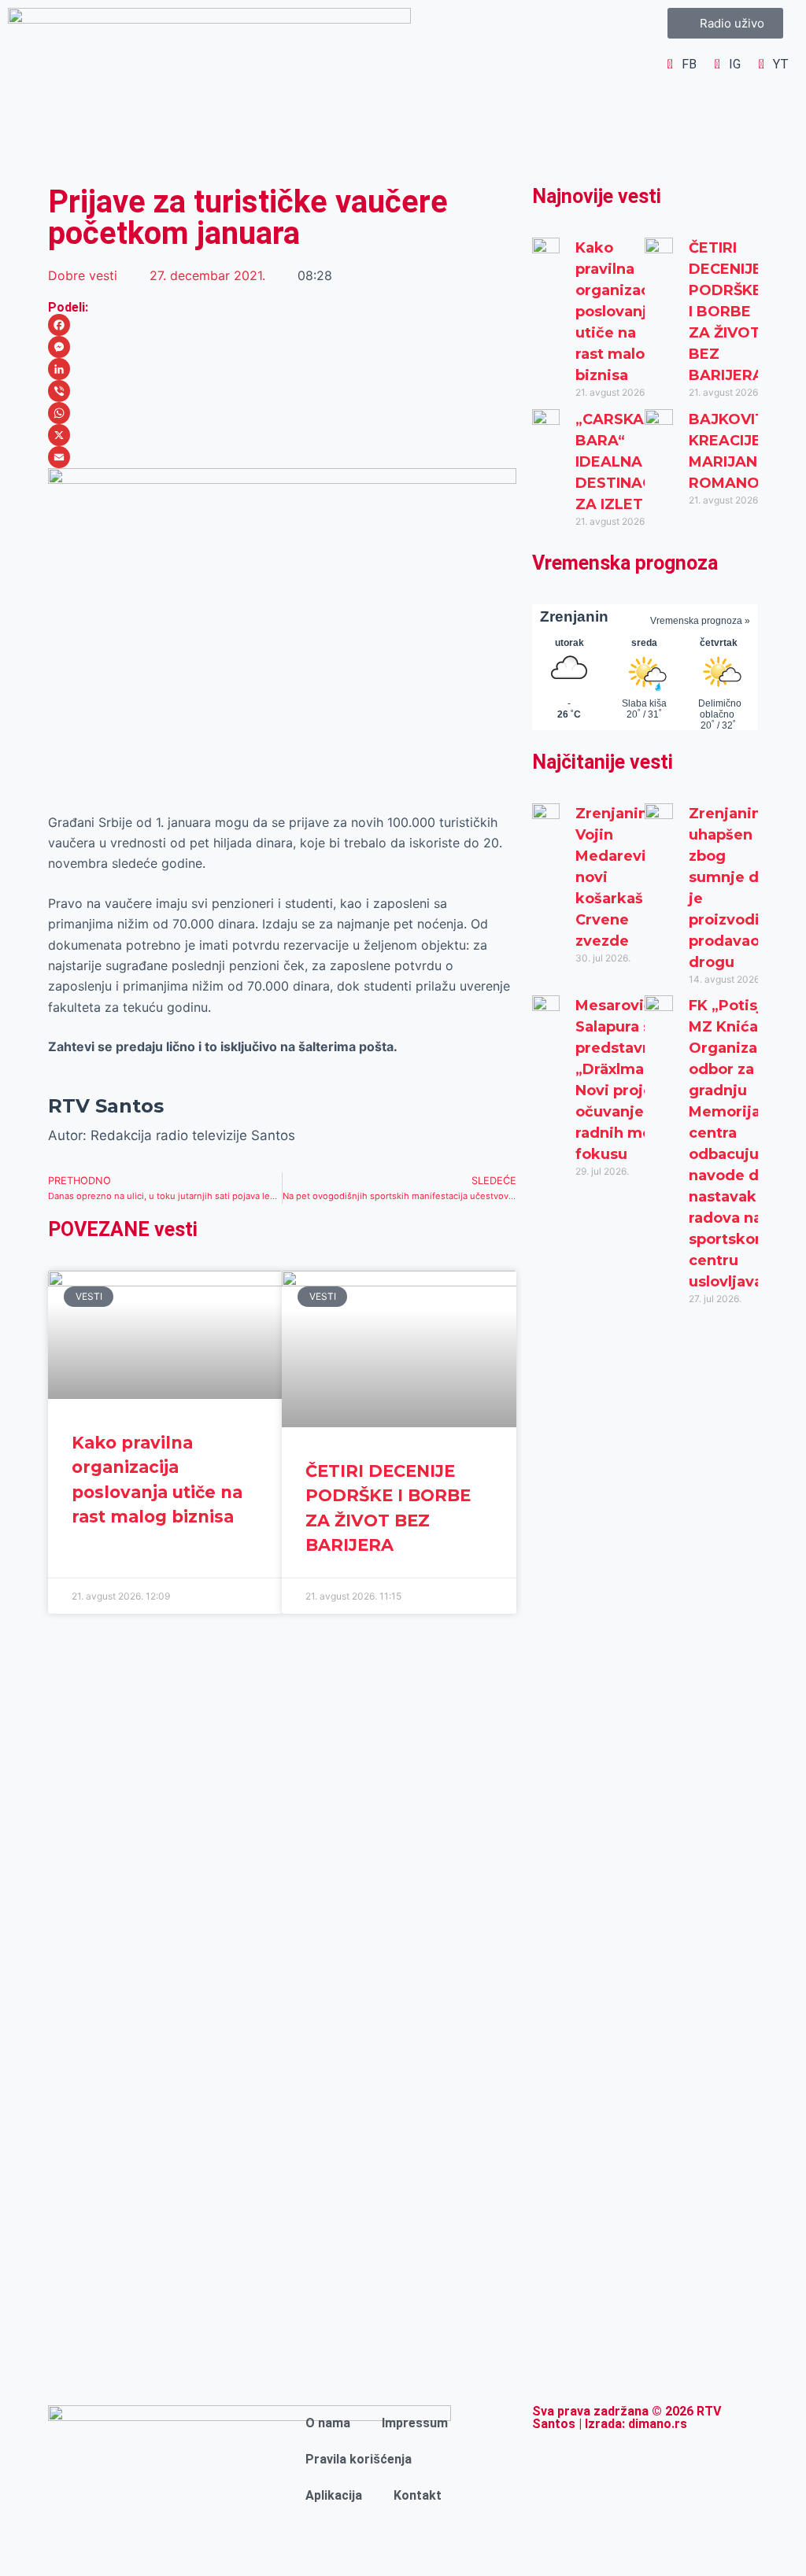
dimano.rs (658, 2424)
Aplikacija (334, 2495)
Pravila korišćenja (359, 2459)
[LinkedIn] (282, 369)
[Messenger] (282, 347)
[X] (282, 435)
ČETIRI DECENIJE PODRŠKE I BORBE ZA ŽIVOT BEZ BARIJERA (726, 312)
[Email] (282, 457)
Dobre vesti (83, 275)
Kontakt (418, 2495)
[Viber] (282, 391)
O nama (328, 2423)
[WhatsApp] (282, 413)
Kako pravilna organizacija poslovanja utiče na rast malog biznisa (621, 312)
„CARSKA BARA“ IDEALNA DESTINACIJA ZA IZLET (625, 462)
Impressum (415, 2423)
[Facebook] (282, 325)
